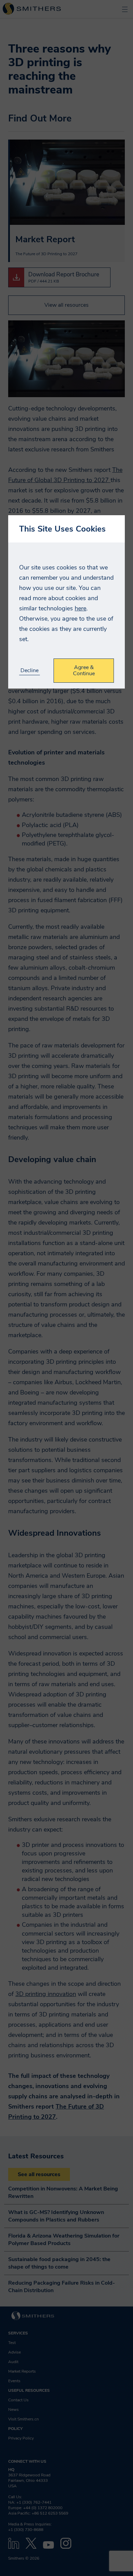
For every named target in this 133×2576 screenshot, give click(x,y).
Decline (29, 671)
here (80, 608)
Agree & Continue (84, 670)
